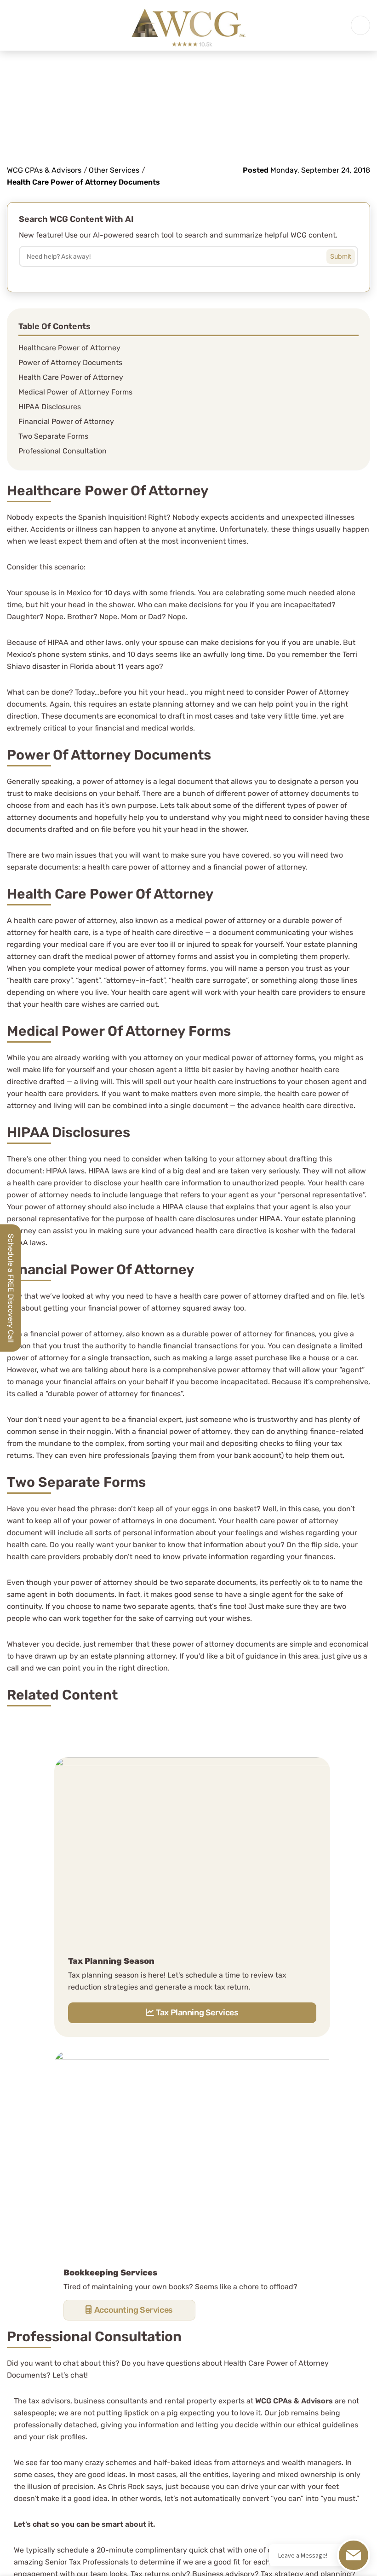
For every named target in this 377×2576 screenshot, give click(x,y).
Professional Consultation (63, 451)
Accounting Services (134, 2310)
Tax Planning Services (197, 2013)
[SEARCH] (348, 254)
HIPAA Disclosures (50, 407)
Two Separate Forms (53, 436)
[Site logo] (188, 25)
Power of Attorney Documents (70, 363)
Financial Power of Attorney (66, 421)
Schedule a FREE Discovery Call (11, 1288)
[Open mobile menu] (360, 25)
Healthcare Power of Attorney (69, 348)
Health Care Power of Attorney (71, 377)
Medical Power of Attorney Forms (75, 392)
